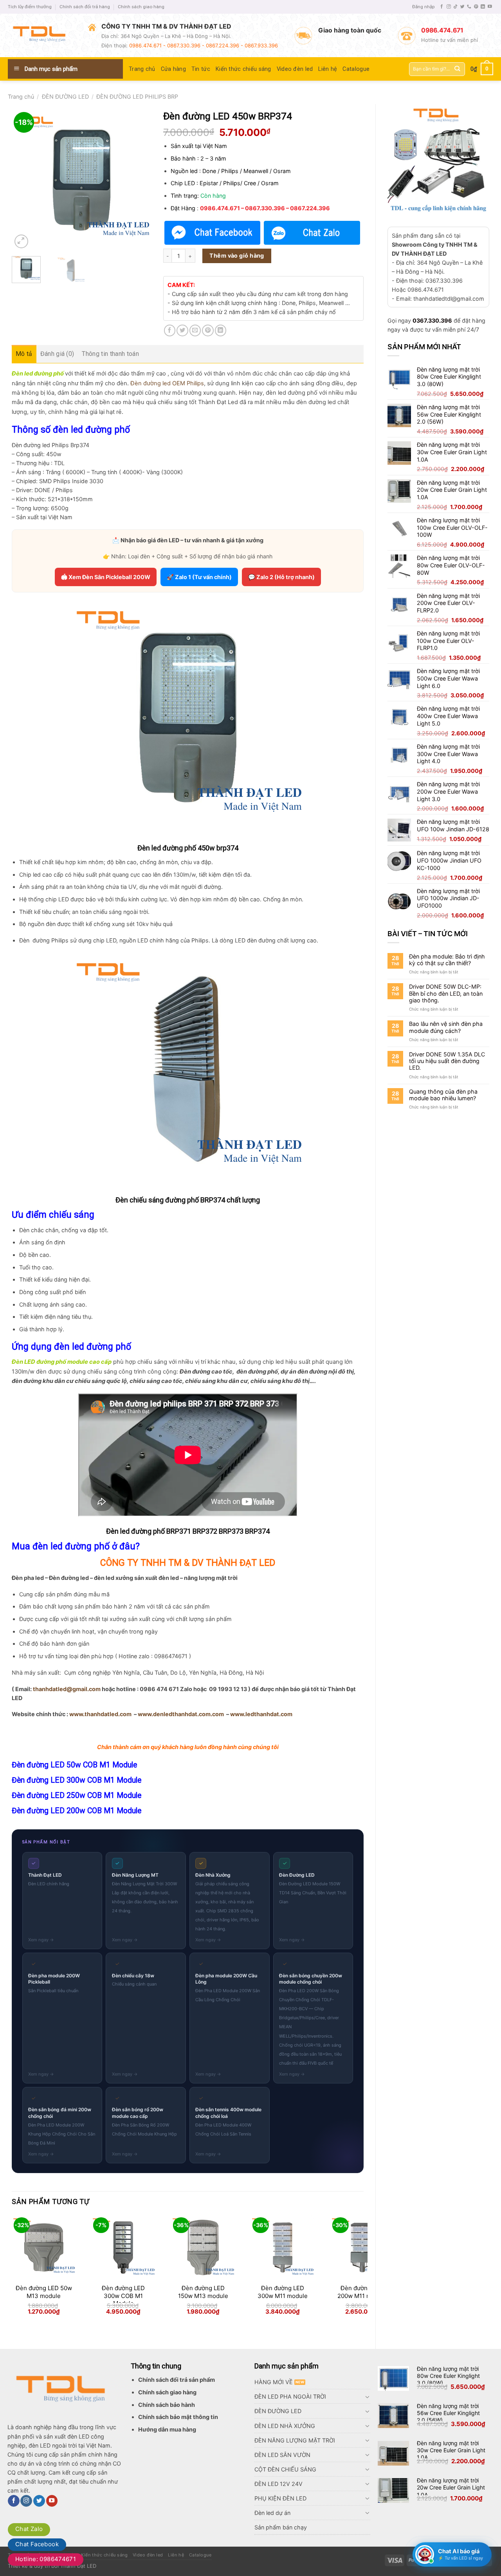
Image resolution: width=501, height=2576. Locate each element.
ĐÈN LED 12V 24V (278, 2484)
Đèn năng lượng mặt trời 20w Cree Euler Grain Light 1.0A (451, 2487)
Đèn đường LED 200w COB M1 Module (77, 1811)
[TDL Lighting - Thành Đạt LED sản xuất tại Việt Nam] (42, 36)
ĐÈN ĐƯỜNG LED (65, 97)
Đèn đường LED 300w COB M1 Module (77, 1780)
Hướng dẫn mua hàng (167, 2429)
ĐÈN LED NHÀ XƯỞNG (285, 2426)
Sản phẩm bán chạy (281, 2527)
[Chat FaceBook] (213, 233)
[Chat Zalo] (312, 233)
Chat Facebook (37, 2544)
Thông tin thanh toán (110, 354)
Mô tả (24, 354)
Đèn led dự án (272, 2513)
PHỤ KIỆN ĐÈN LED (280, 2498)
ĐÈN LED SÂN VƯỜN (282, 2455)
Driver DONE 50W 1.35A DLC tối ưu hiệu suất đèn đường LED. (447, 1061)
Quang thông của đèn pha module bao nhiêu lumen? (443, 1095)
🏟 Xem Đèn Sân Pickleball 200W (106, 577)
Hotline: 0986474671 (46, 2559)
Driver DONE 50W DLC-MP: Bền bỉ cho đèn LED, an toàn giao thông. (446, 993)
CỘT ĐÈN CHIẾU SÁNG (285, 2469)
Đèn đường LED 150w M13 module (203, 2292)
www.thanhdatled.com (100, 1714)
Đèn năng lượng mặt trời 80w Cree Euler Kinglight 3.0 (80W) (448, 2376)
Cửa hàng (173, 69)
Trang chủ (142, 69)
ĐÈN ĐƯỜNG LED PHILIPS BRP (137, 97)
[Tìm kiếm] (457, 69)
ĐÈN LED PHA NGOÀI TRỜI (290, 2396)
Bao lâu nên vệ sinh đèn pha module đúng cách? (446, 1027)
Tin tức (201, 69)
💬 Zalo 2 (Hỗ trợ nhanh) (281, 577)
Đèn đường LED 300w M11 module (283, 2292)
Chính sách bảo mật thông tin (178, 2417)
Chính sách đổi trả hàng (85, 7)
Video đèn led (295, 69)
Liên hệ (328, 69)
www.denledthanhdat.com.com (181, 1714)
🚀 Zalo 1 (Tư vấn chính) (199, 577)
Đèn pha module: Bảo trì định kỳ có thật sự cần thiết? (447, 960)
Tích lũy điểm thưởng (30, 7)
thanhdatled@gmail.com (67, 1689)
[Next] (139, 180)
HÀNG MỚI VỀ (274, 2382)
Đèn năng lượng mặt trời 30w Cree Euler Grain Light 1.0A (451, 2450)
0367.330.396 (432, 320)
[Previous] (24, 180)
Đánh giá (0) (57, 354)
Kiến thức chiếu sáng (243, 69)
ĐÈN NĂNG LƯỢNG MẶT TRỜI (295, 2440)
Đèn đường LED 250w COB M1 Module (77, 1795)
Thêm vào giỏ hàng (237, 255)
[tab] (24, 354)
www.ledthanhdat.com (261, 1714)
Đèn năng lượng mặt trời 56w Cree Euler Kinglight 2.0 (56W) (448, 2413)
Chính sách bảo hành (167, 2405)
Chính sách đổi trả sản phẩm (177, 2380)
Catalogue (356, 69)
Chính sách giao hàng (141, 7)
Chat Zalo (29, 2529)
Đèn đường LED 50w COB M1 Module (74, 1765)
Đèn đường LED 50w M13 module (44, 2292)
